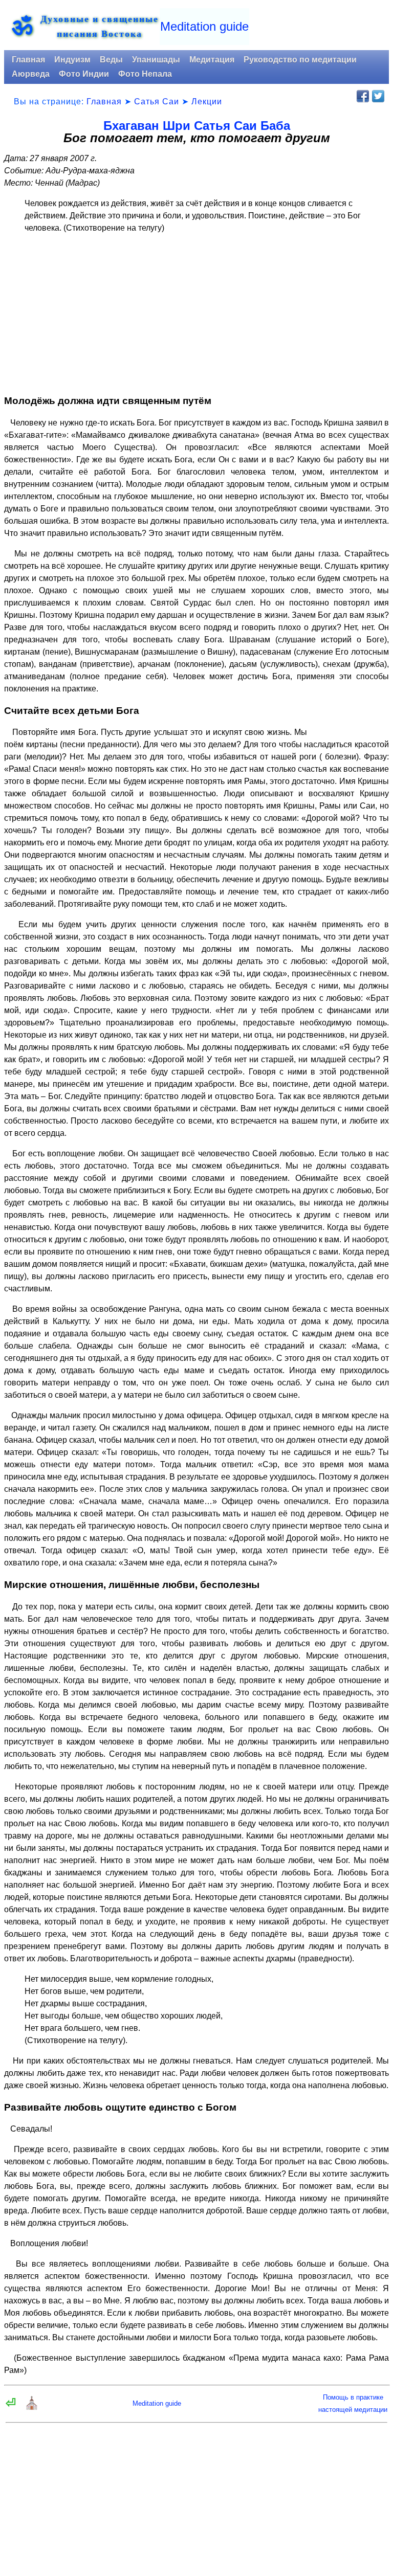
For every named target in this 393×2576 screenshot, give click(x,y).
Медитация (212, 60)
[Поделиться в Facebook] (363, 96)
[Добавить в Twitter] (378, 96)
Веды (111, 60)
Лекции (207, 102)
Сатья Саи (157, 102)
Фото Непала (145, 74)
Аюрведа (31, 74)
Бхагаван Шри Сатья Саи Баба (197, 126)
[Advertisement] (196, 314)
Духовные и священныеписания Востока (100, 26)
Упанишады (156, 60)
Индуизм (72, 60)
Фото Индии (84, 74)
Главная (28, 60)
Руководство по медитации (300, 60)
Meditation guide (204, 26)
